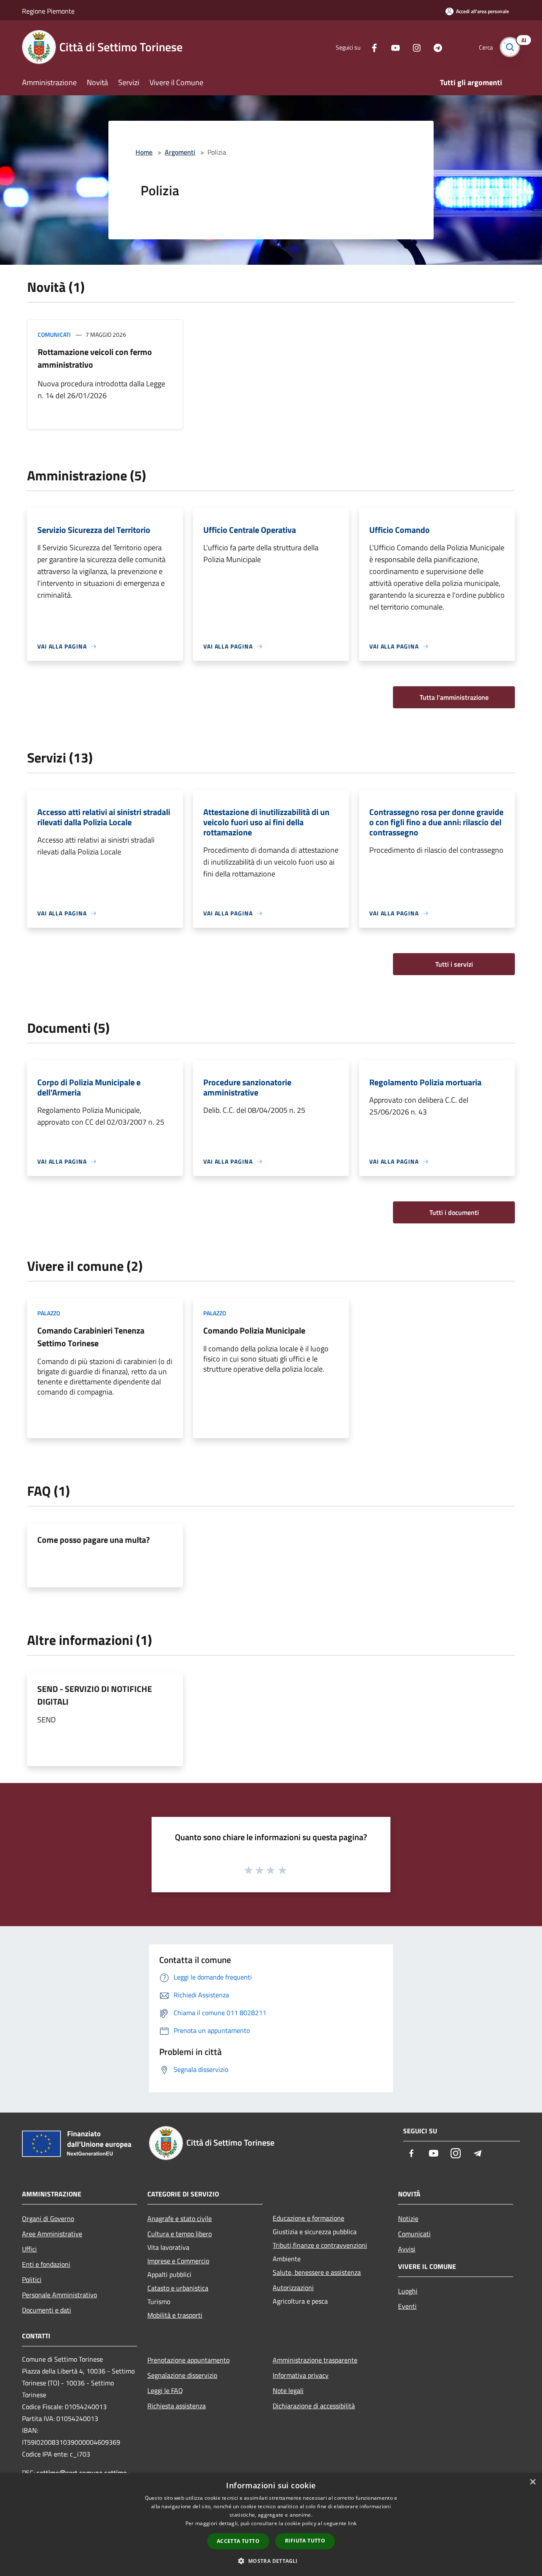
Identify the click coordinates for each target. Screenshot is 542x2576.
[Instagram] (413, 47)
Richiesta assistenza (177, 2406)
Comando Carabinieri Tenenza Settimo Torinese (91, 1337)
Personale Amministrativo (59, 2295)
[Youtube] (392, 47)
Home (144, 152)
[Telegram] (434, 47)
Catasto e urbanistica (178, 2288)
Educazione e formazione (308, 2218)
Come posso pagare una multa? (94, 1540)
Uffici (29, 2249)
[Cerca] (510, 47)
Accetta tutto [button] (238, 2541)
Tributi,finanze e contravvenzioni (320, 2245)
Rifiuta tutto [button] (305, 2541)
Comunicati (54, 334)
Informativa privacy (301, 2375)
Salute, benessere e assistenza (317, 2272)
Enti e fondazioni (46, 2264)
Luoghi (408, 2291)
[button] (271, 2561)
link (352, 2523)
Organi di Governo (48, 2218)
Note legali (288, 2390)
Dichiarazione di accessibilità (314, 2406)
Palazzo (49, 1313)
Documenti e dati (47, 2310)
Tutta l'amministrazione (454, 697)
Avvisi (407, 2249)
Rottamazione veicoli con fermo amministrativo (95, 358)
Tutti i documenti (454, 1212)
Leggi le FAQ (165, 2390)
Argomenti (180, 152)
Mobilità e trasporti (175, 2315)
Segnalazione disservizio (182, 2375)
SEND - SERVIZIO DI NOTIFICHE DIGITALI (95, 1695)
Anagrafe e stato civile (180, 2218)
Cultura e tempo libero (180, 2234)
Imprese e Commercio (178, 2261)
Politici (32, 2279)
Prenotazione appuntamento (188, 2360)
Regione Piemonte (48, 11)
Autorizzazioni (293, 2288)
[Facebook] (371, 47)
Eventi (407, 2306)
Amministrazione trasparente (315, 2360)
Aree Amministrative (52, 2234)
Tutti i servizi (454, 964)
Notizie (408, 2218)
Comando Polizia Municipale (254, 1330)
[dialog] (271, 2525)
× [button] (532, 2482)
